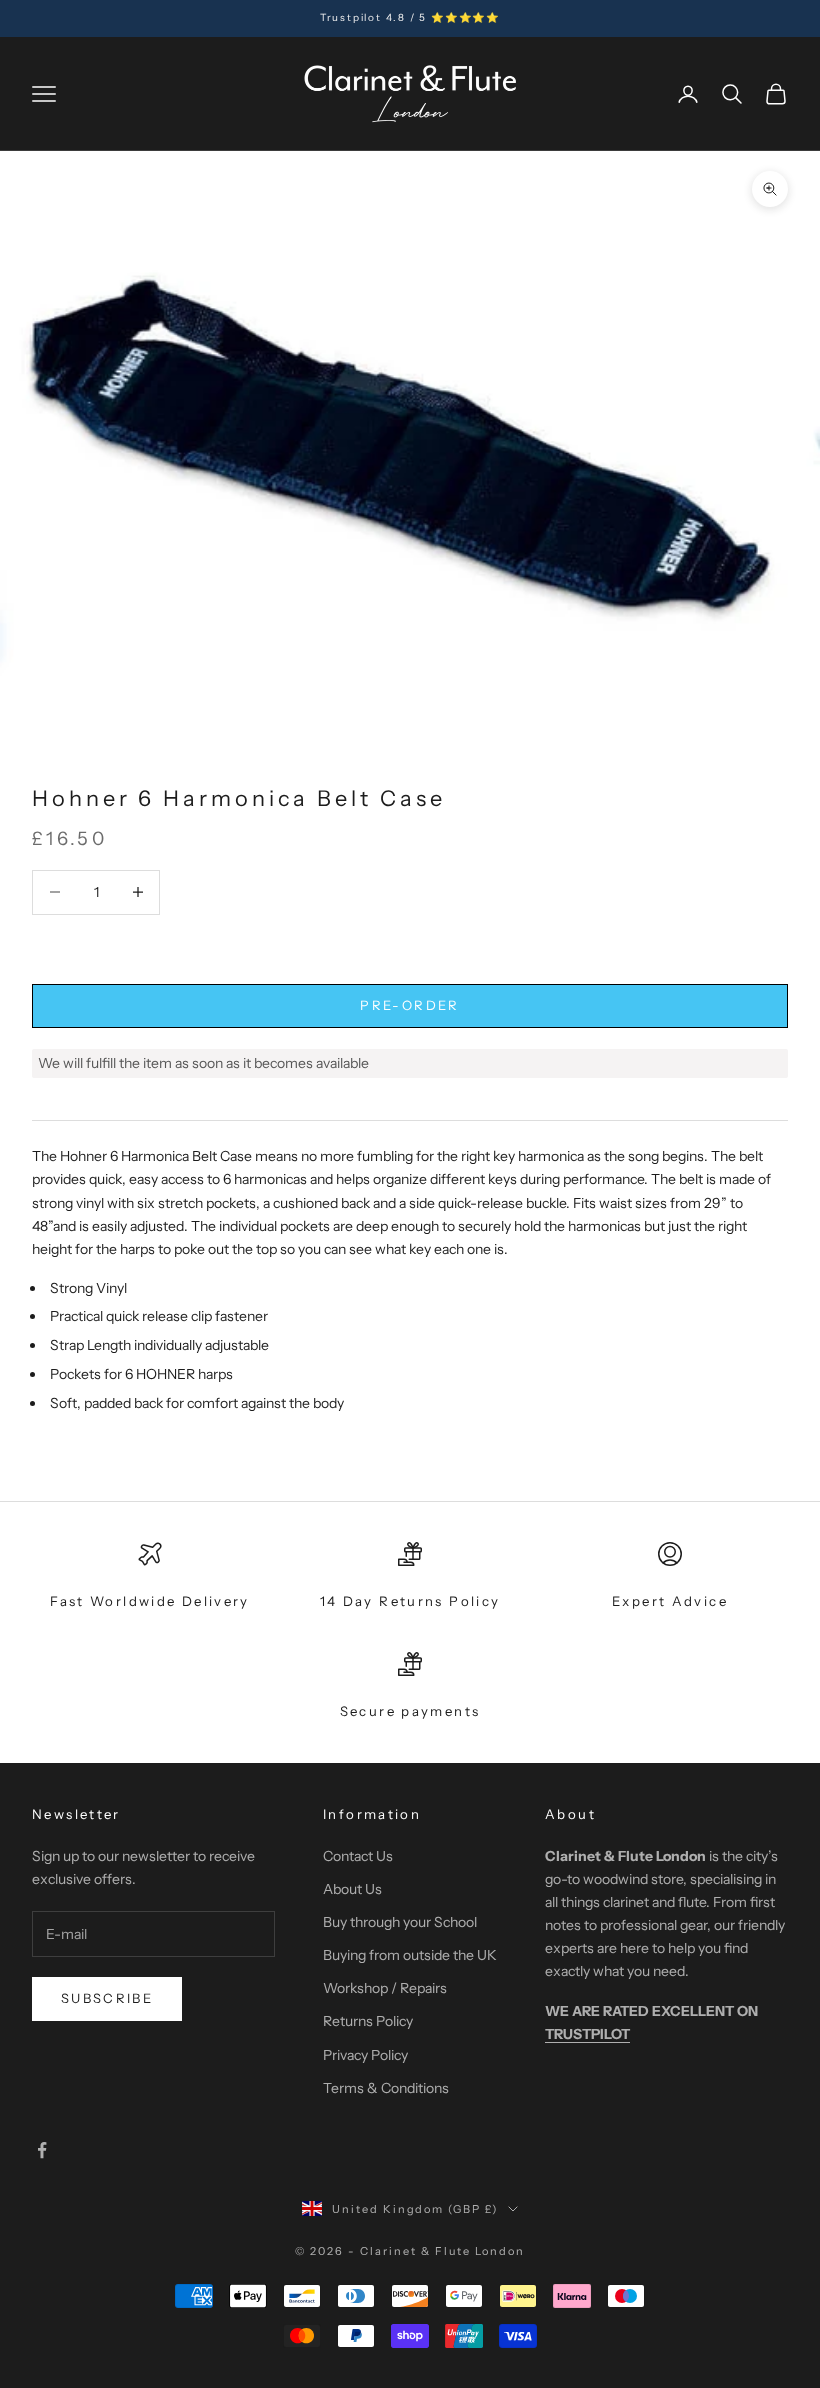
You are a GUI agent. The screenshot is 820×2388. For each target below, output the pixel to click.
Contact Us (358, 1856)
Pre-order (409, 1005)
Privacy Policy (365, 2055)
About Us (352, 1889)
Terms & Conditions (386, 2088)
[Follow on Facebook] (42, 2150)
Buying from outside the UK (410, 1955)
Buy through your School (400, 1922)
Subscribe (107, 1998)
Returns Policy (368, 2021)
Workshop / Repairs (385, 1988)
